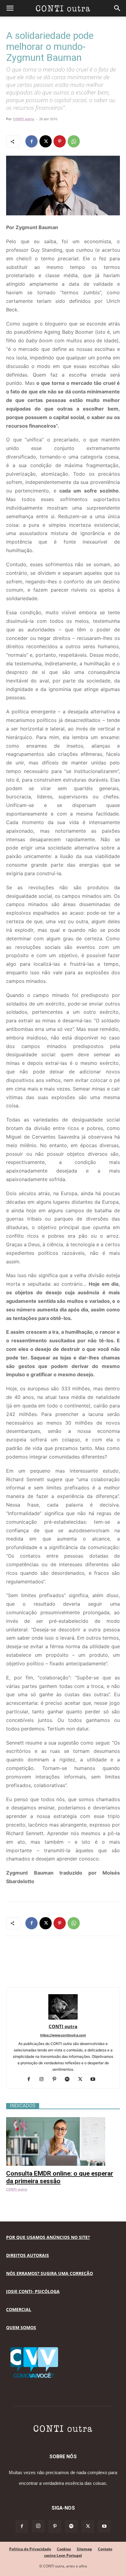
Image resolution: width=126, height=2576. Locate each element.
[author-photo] (63, 2018)
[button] (10, 8)
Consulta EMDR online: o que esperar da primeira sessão (60, 2177)
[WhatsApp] (74, 141)
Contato (105, 2549)
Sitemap (84, 2549)
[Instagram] (44, 2080)
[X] (46, 141)
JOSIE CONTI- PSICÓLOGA (33, 2291)
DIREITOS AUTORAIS (28, 2255)
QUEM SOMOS (21, 2327)
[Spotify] (70, 2080)
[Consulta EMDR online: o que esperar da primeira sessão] (63, 2120)
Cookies (64, 2549)
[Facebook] (31, 141)
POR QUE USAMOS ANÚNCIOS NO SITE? (48, 2237)
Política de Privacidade (30, 2549)
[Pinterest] (60, 141)
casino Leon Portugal (63, 2555)
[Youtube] (95, 2080)
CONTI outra (24, 119)
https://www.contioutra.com (63, 2035)
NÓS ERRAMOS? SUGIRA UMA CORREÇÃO (50, 2273)
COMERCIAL (19, 2309)
